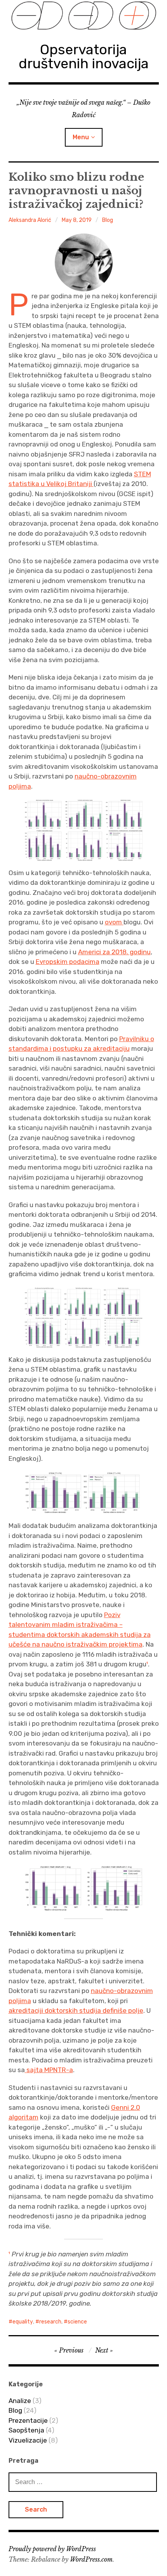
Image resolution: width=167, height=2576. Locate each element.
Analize (20, 2401)
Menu (81, 137)
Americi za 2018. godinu (114, 952)
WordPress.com (91, 2559)
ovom (113, 922)
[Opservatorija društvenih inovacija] (84, 16)
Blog (108, 220)
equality (23, 2322)
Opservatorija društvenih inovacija (84, 56)
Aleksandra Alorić (30, 220)
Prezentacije (28, 2420)
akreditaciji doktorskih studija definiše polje (76, 2010)
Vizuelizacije (28, 2440)
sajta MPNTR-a (50, 2070)
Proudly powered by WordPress (52, 2549)
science (77, 2322)
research (50, 2322)
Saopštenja (26, 2430)
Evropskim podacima (68, 962)
